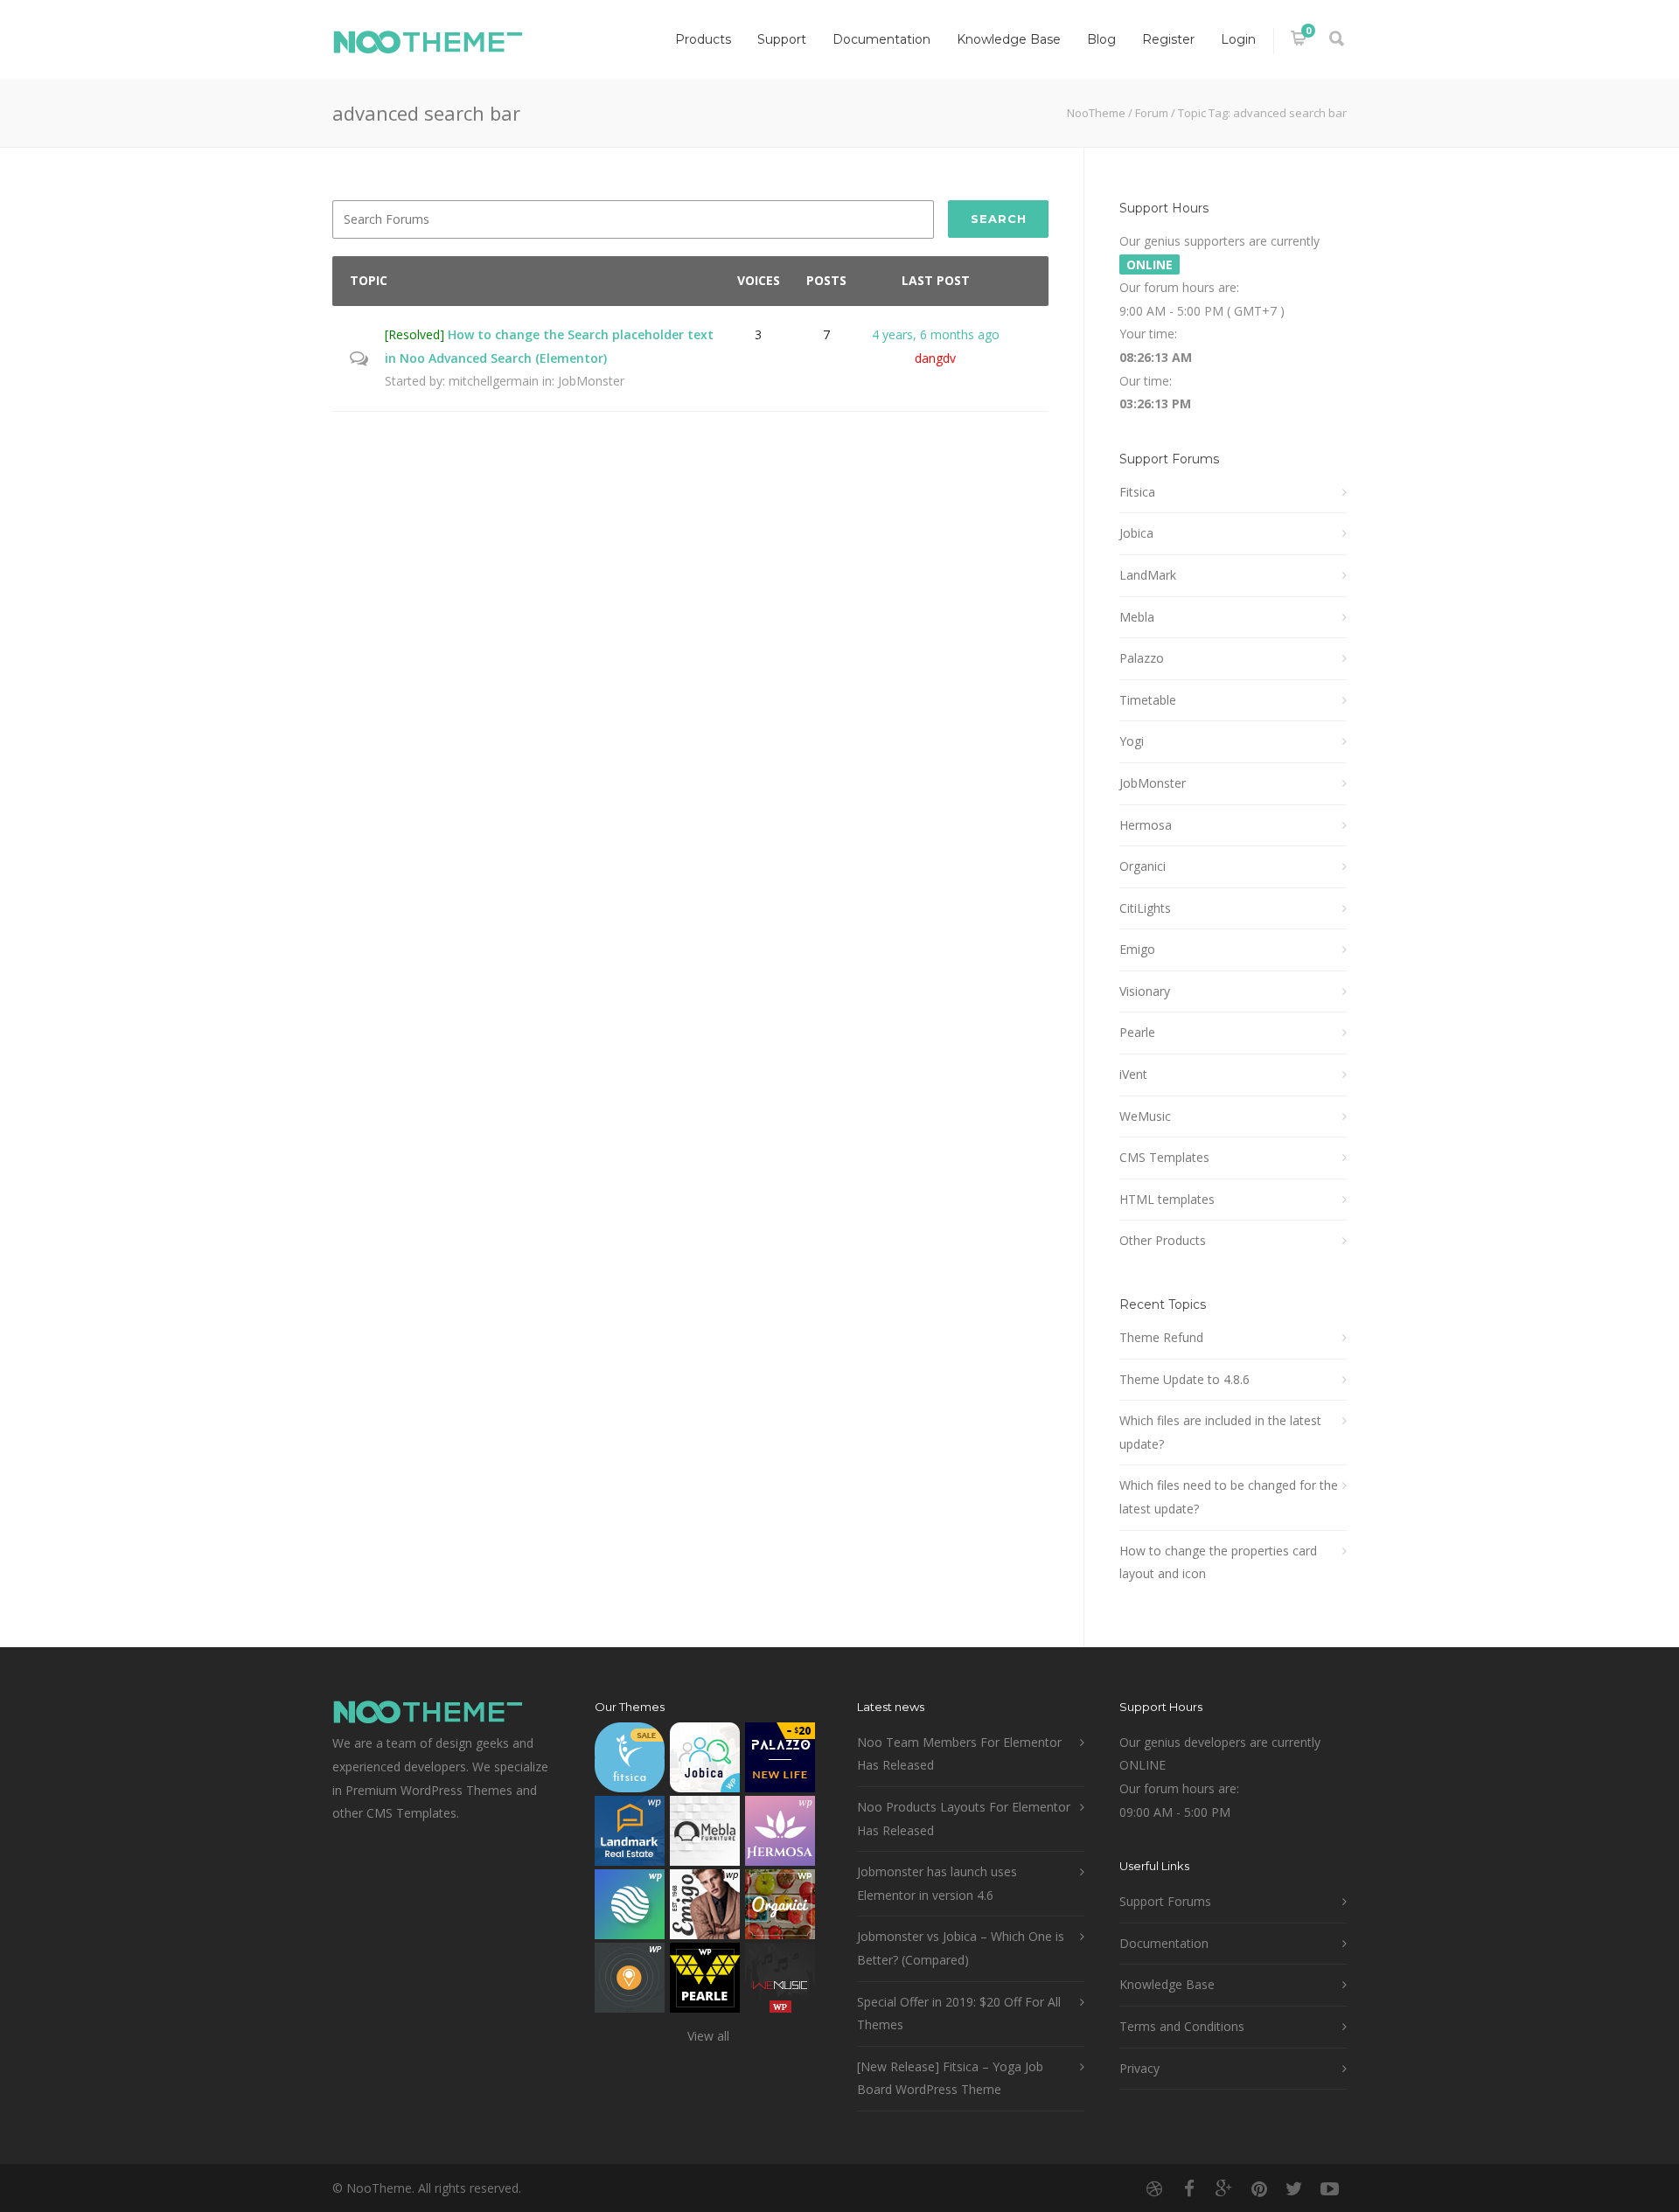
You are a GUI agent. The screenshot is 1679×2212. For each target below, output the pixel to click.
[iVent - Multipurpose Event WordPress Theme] (630, 1982)
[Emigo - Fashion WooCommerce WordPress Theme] (705, 1908)
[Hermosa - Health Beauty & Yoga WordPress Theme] (780, 1835)
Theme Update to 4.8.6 (1184, 1379)
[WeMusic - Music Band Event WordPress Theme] (780, 1982)
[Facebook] (1189, 2188)
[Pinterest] (1259, 2188)
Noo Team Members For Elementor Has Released (959, 1754)
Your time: (1148, 334)
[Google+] (1224, 2188)
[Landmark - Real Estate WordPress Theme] (630, 1835)
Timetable (1148, 700)
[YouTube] (1329, 2188)
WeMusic (1145, 1116)
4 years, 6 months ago (936, 334)
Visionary (1145, 991)
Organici (1143, 866)
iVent (1133, 1074)
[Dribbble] (1154, 2188)
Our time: (1146, 381)
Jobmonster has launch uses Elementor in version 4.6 (937, 1883)
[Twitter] (1294, 2188)
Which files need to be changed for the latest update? (1229, 1497)
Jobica (1136, 533)
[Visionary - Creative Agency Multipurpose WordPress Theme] (630, 1908)
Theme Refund (1161, 1337)
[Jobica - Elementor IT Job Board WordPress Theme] (705, 1761)
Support (782, 39)
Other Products (1163, 1240)
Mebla (1137, 617)
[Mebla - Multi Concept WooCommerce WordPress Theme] (705, 1835)
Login (1238, 39)
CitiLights (1145, 908)
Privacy (1139, 2068)
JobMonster (591, 381)
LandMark (1148, 575)
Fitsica (1137, 492)
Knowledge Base (1009, 39)
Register (1168, 39)
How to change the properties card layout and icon (1218, 1562)
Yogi (1132, 741)
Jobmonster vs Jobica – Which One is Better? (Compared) (961, 1948)
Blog (1101, 39)
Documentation (881, 39)
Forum (1152, 113)
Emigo (1137, 949)
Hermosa (1146, 825)
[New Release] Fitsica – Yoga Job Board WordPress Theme (950, 2078)
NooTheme (1096, 113)
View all (708, 2036)
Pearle (1137, 1032)
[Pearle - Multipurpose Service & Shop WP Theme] (705, 1982)
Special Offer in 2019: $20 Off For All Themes (959, 2014)
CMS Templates (1164, 1157)
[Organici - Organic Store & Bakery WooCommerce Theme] (780, 1908)
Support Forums (1165, 1901)
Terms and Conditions (1182, 2026)
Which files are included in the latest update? (1220, 1432)
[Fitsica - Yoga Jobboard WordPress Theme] (630, 1761)
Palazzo (1142, 658)
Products (703, 39)
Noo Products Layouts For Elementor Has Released (964, 1819)
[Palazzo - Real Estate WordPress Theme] (780, 1761)
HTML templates (1167, 1199)
